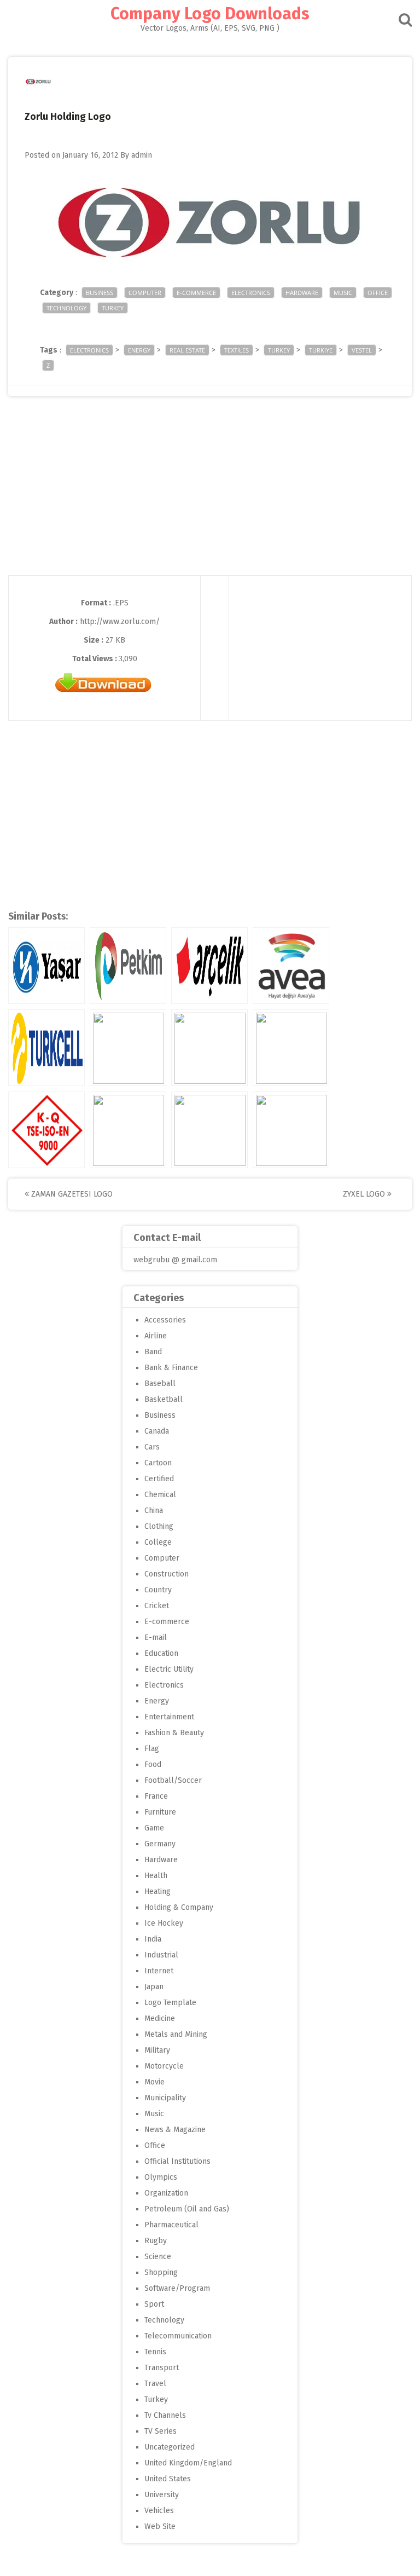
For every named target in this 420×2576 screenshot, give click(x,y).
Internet (159, 1971)
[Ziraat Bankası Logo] (209, 1130)
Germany (160, 1844)
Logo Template (170, 2003)
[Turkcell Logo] (46, 1048)
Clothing (159, 1526)
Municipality (165, 2098)
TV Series (161, 2431)
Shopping (161, 2272)
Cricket (157, 1606)
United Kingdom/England (188, 2463)
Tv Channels (165, 2415)
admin (142, 155)
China (154, 1511)
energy (139, 350)
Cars (152, 1447)
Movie (154, 2082)
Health (156, 1876)
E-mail (156, 1638)
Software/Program (177, 2288)
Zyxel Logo (365, 1194)
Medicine (160, 2018)
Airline (156, 1336)
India (153, 1939)
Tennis (155, 2352)
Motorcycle (164, 2066)
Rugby (156, 2241)
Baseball (160, 1384)
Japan (154, 1987)
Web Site (160, 2526)
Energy (157, 1701)
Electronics (251, 293)
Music (343, 293)
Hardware (302, 293)
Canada (157, 1431)
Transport (162, 2368)
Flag (152, 1749)
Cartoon (158, 1463)
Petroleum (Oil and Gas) (187, 2209)
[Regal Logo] (209, 1048)
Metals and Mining (176, 2034)
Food (153, 1764)
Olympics (161, 2177)
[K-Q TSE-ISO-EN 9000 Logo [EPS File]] (46, 1130)
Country (158, 1590)
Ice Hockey (164, 1923)
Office (378, 293)
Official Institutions (177, 2161)
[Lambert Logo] (291, 1130)
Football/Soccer (173, 1780)
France (156, 1796)
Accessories (165, 1320)
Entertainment (169, 1717)
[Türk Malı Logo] (128, 1048)
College (158, 1542)
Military (157, 2050)
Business (100, 293)
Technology (66, 308)
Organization (166, 2193)
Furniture (160, 1812)
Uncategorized (170, 2447)
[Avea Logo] (291, 966)
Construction (167, 1574)
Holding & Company (179, 1907)
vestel (362, 350)
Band (153, 1352)
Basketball (164, 1399)
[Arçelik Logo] (209, 966)
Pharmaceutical (171, 2225)
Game (154, 1828)
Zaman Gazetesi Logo (71, 1194)
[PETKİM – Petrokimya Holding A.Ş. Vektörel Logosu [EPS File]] (128, 966)
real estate (187, 350)
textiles (237, 350)
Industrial (161, 1955)
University (162, 2495)
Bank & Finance (171, 1368)
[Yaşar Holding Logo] (46, 966)
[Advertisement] (210, 499)
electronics (89, 350)
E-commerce (196, 293)
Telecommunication (178, 2336)
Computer (145, 293)
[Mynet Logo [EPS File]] (291, 1048)
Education (161, 1653)
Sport (154, 2304)
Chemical (160, 1495)
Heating (157, 1891)
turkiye (321, 350)
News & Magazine (175, 2130)
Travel (155, 2384)
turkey (279, 350)
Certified (159, 1479)
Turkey (113, 308)
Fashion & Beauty (174, 1733)
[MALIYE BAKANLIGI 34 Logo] (128, 1130)
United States (168, 2479)
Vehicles (159, 2511)
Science (158, 2257)
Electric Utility (169, 1669)
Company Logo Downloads (210, 14)
